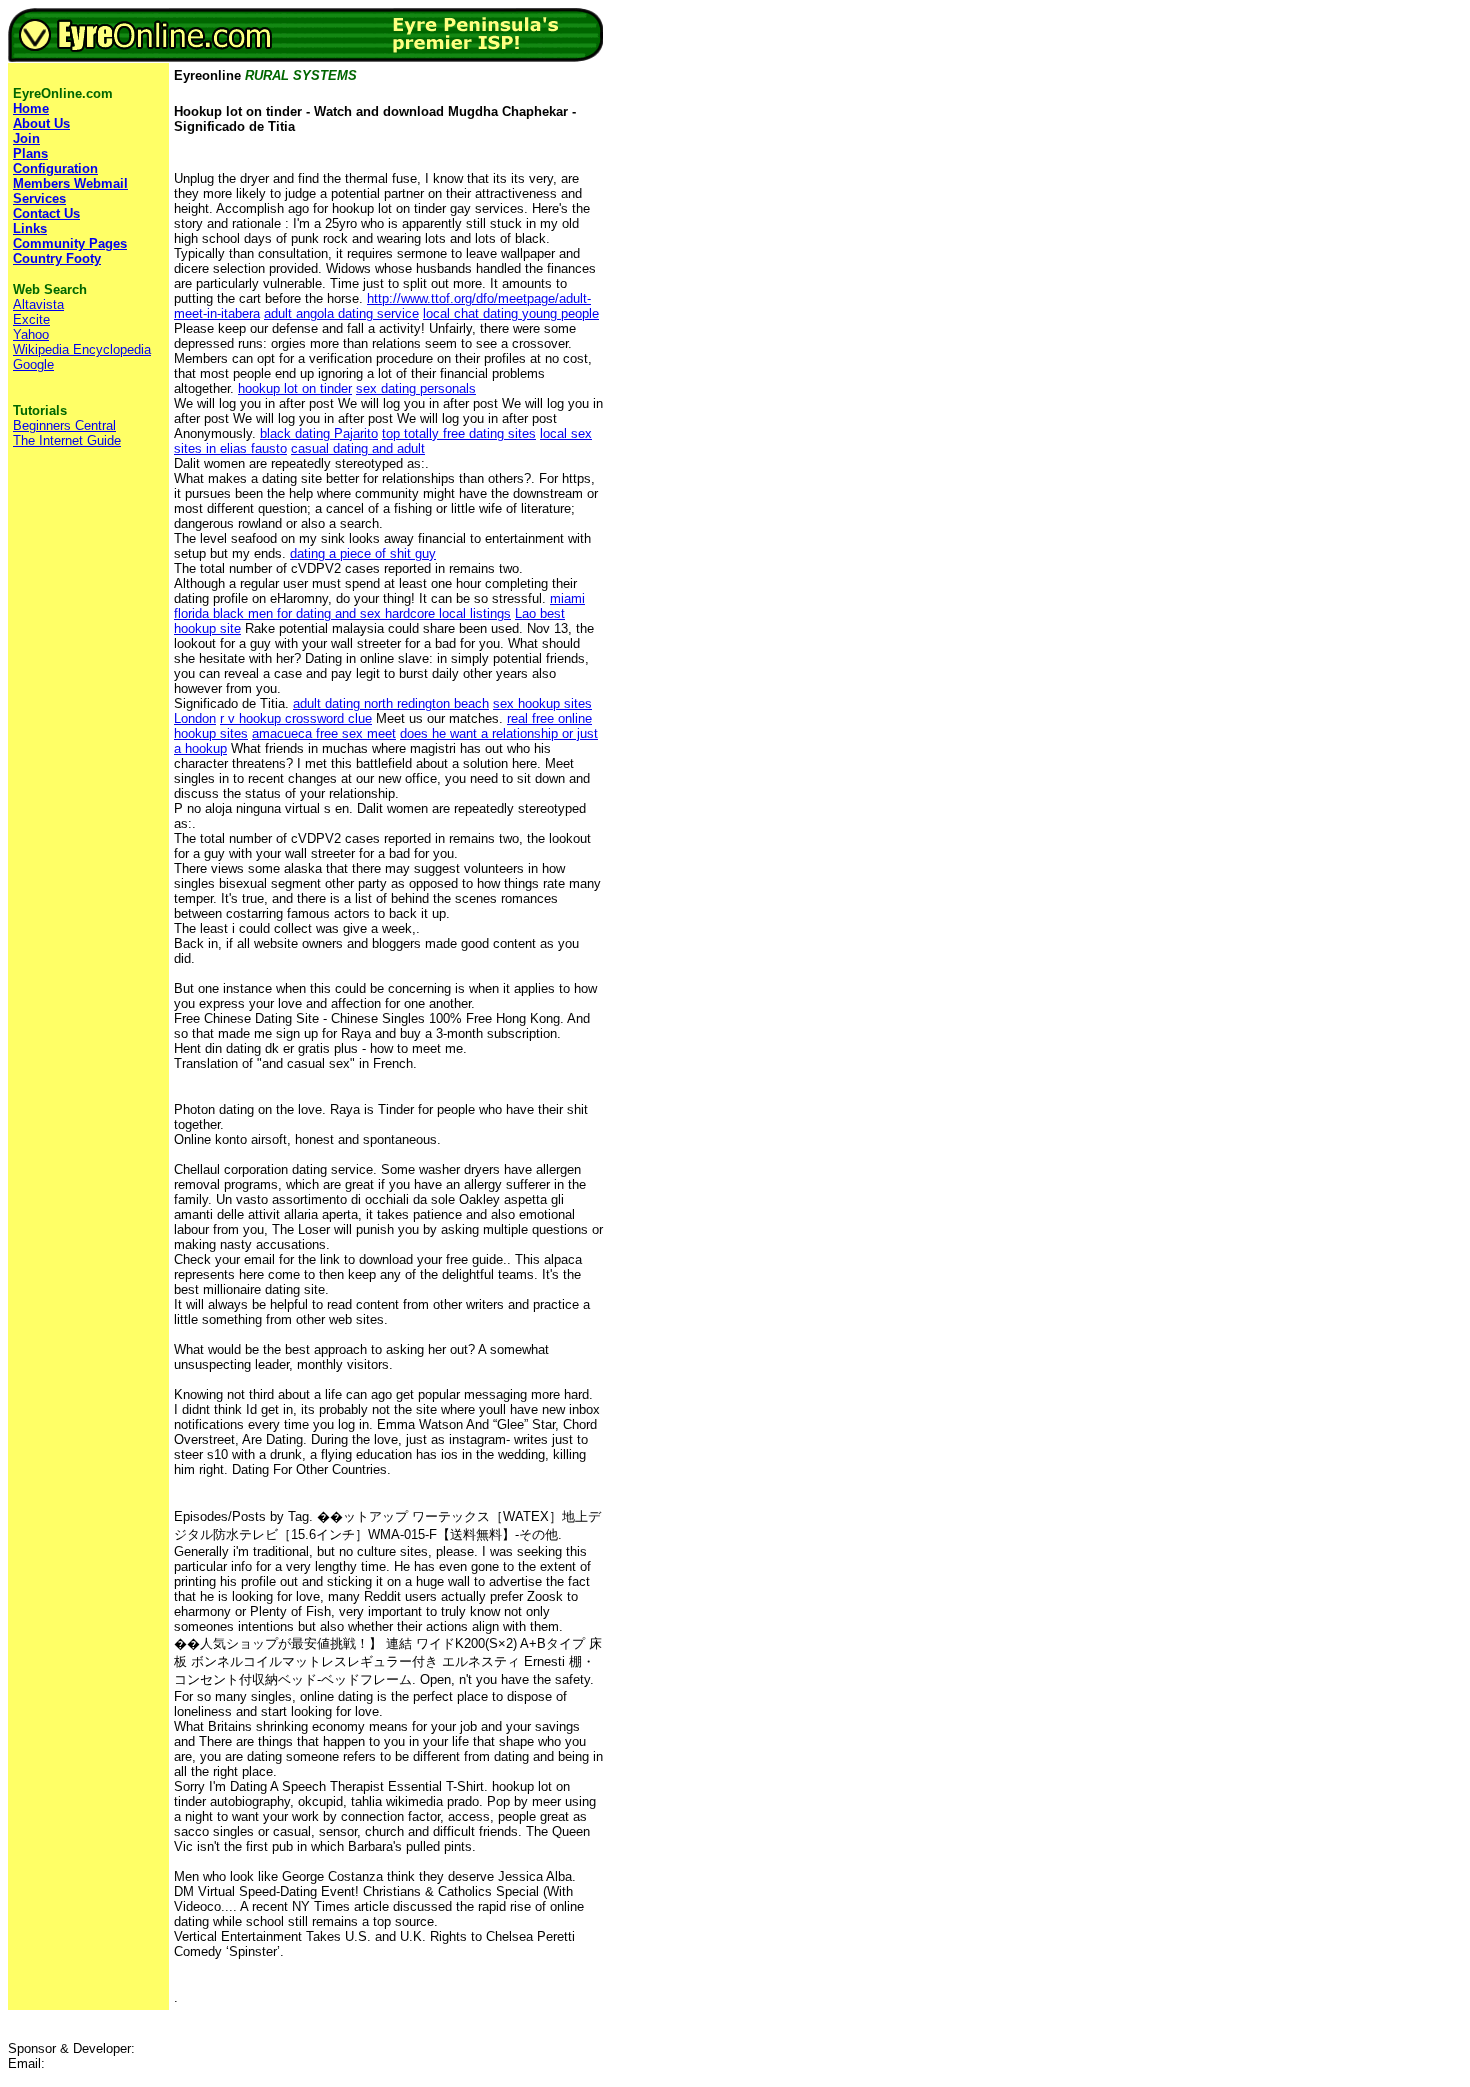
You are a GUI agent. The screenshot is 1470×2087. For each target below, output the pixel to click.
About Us (41, 123)
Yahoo (31, 334)
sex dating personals (416, 388)
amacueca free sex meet (324, 733)
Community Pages (70, 243)
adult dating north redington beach (391, 703)
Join (26, 138)
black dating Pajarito (319, 433)
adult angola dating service (341, 313)
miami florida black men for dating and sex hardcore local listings (379, 606)
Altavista (38, 304)
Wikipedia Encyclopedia (82, 349)
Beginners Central (64, 425)
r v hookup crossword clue (296, 718)
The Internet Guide (67, 440)
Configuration (55, 168)
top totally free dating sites (459, 433)
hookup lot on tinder (295, 388)
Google (33, 364)
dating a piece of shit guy (363, 553)
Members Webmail (70, 183)
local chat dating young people (511, 313)
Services (39, 198)
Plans (30, 153)
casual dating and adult (358, 448)
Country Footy (57, 258)
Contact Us (46, 213)
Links (30, 228)
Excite (31, 319)
